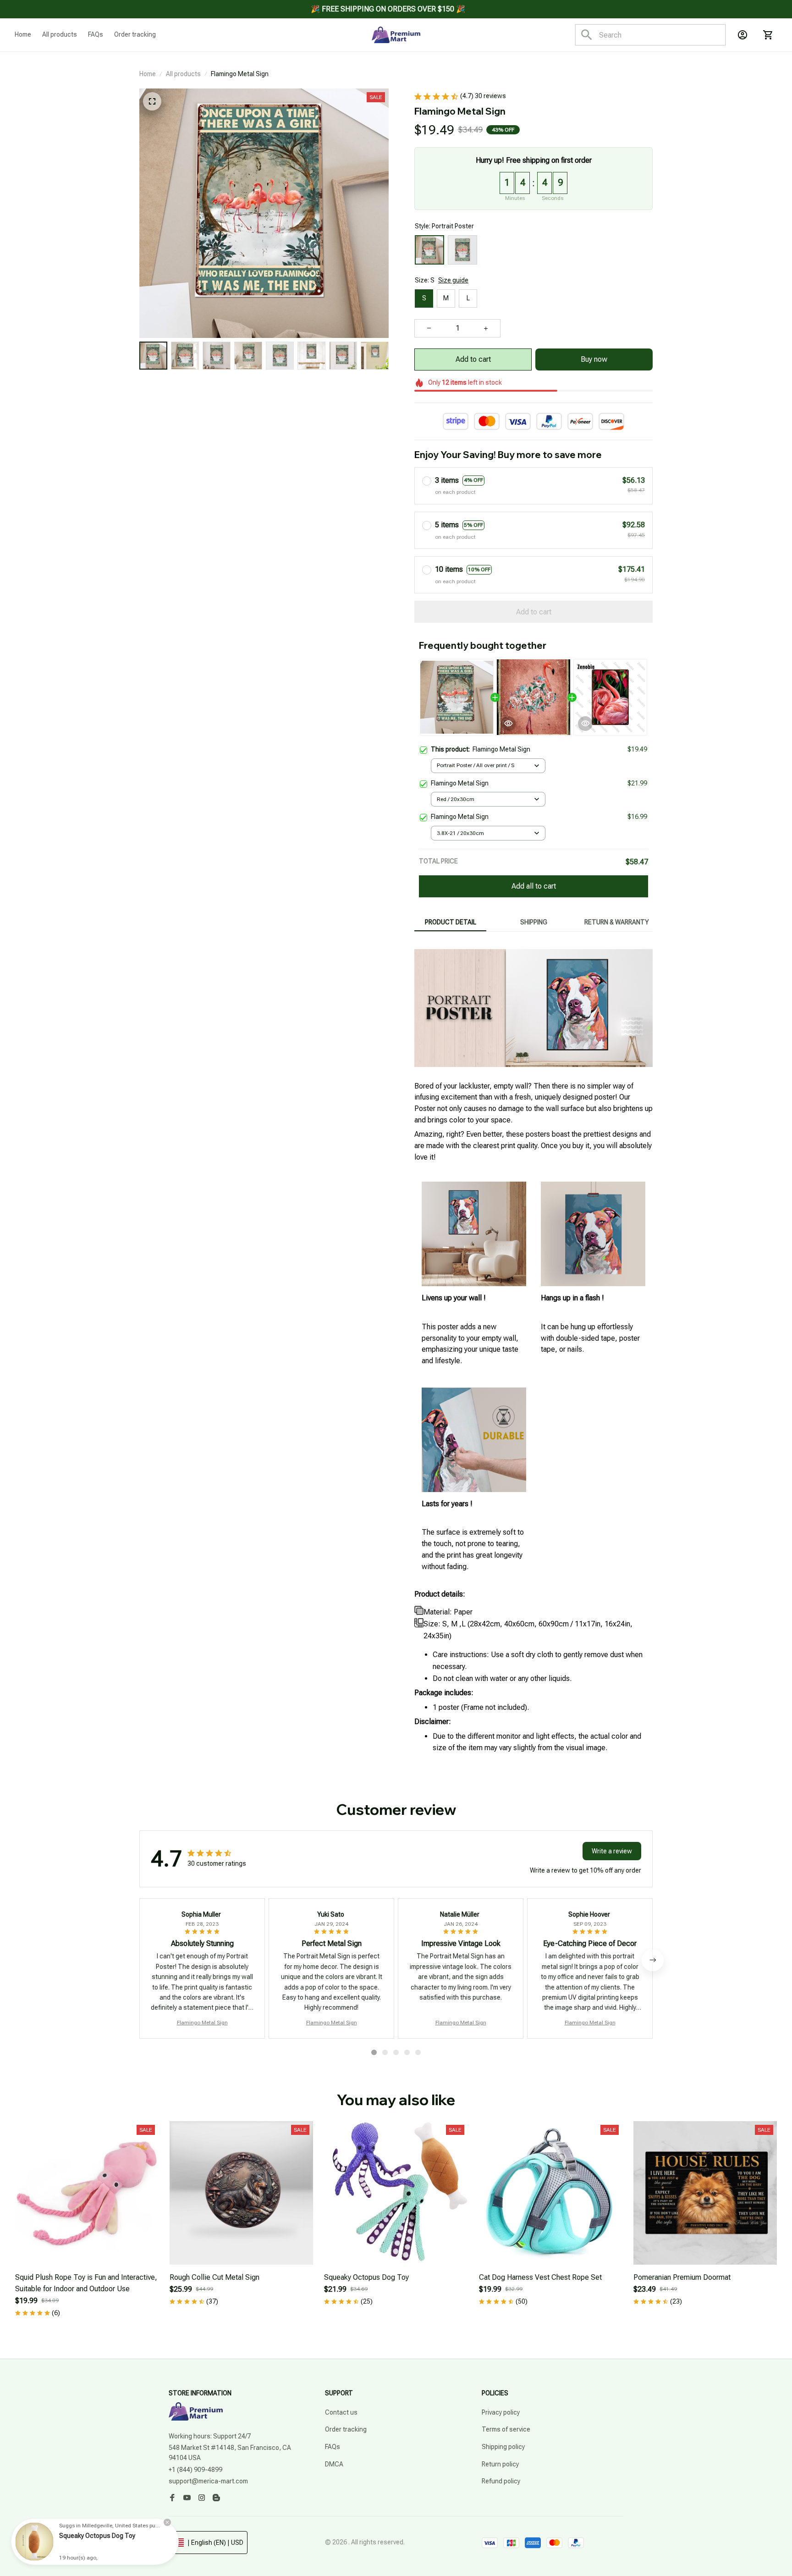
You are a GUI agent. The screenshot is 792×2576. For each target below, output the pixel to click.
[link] (34, 2542)
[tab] (374, 2052)
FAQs (333, 2447)
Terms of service (506, 2429)
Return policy (500, 2464)
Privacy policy (501, 2412)
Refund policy (501, 2481)
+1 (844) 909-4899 (195, 2470)
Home (148, 74)
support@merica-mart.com (208, 2481)
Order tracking (346, 2429)
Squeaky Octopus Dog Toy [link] (97, 2536)
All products (183, 74)
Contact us (341, 2412)
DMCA (334, 2464)
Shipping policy (503, 2447)
